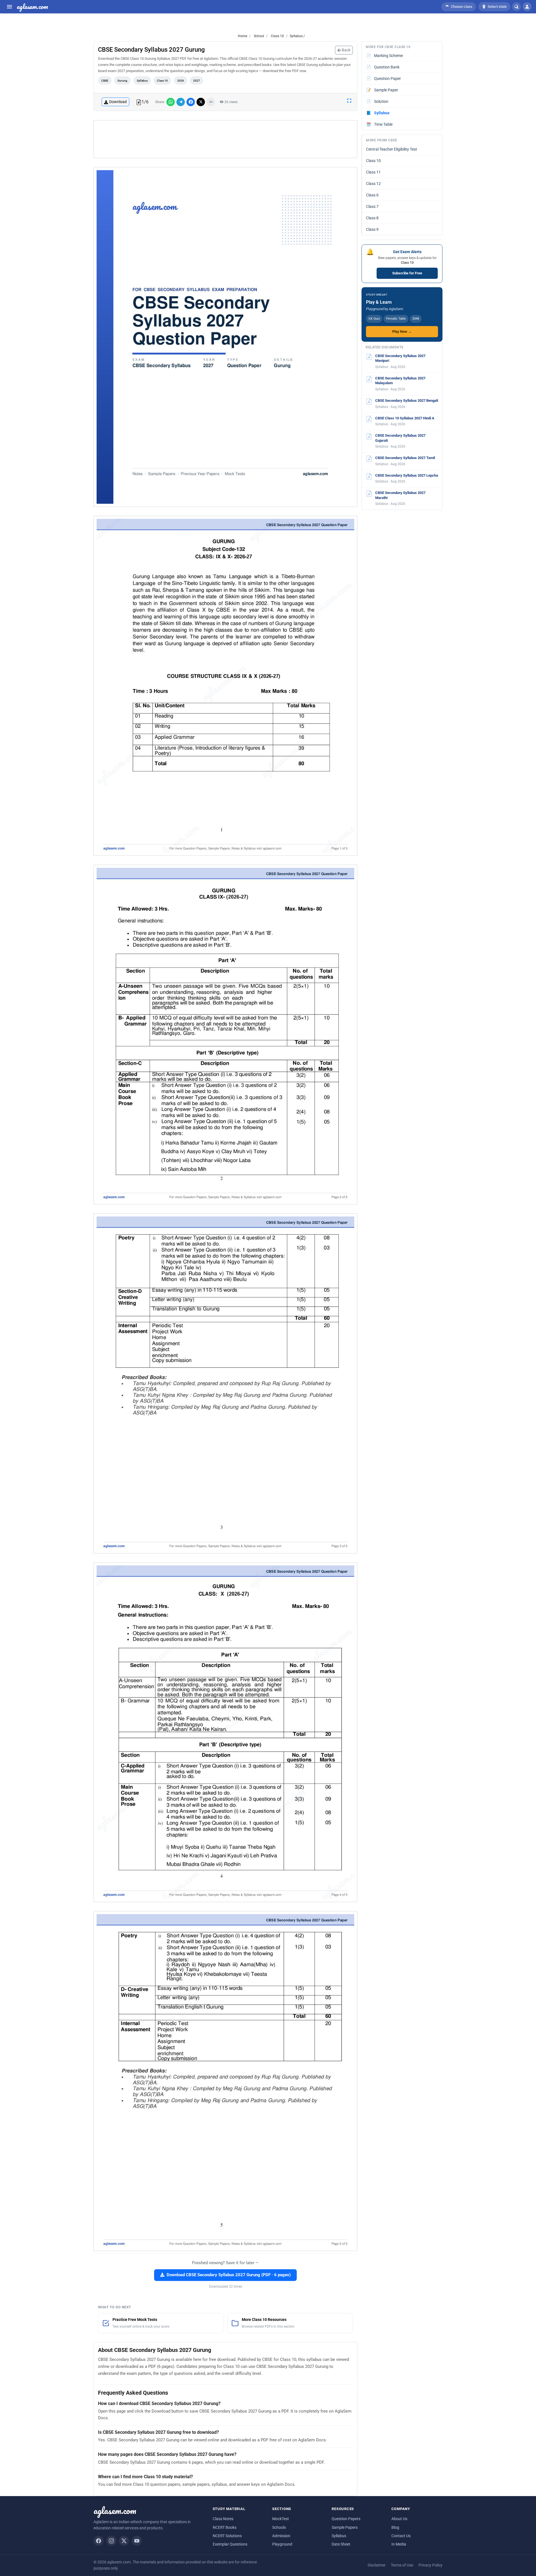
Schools (279, 2527)
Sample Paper (382, 90)
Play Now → (402, 331)
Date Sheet (341, 2544)
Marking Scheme (385, 56)
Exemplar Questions (230, 2544)
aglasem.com (32, 7)
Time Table (380, 124)
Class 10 (277, 36)
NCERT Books (225, 2527)
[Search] (516, 7)
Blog (395, 2527)
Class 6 (372, 195)
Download (118, 102)
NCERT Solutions (227, 2536)
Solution (377, 101)
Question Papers (346, 2519)
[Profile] (527, 7)
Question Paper (384, 79)
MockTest (281, 2519)
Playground (282, 2544)
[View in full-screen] (349, 100)
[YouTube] (137, 2541)
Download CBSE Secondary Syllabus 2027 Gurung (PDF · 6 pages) (229, 2275)
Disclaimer (377, 2565)
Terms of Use (402, 2565)
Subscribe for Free (407, 273)
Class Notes (223, 2519)
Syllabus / (297, 36)
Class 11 (373, 172)
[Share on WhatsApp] (171, 102)
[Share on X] (201, 102)
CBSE (105, 81)
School (259, 36)
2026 (181, 81)
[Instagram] (111, 2541)
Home (242, 36)
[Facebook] (99, 2541)
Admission (281, 2536)
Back (346, 50)
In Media (399, 2544)
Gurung (122, 81)
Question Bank (383, 67)
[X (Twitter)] (124, 2541)
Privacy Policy (430, 2565)
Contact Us (401, 2536)
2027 (197, 81)
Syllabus (142, 81)
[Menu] (9, 7)
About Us (399, 2519)
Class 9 (372, 229)
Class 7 (372, 206)
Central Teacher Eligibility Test (392, 149)
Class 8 (372, 218)
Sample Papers (345, 2527)
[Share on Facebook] (191, 102)
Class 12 (373, 184)
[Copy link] (211, 102)
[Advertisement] (226, 139)
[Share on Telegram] (181, 102)
